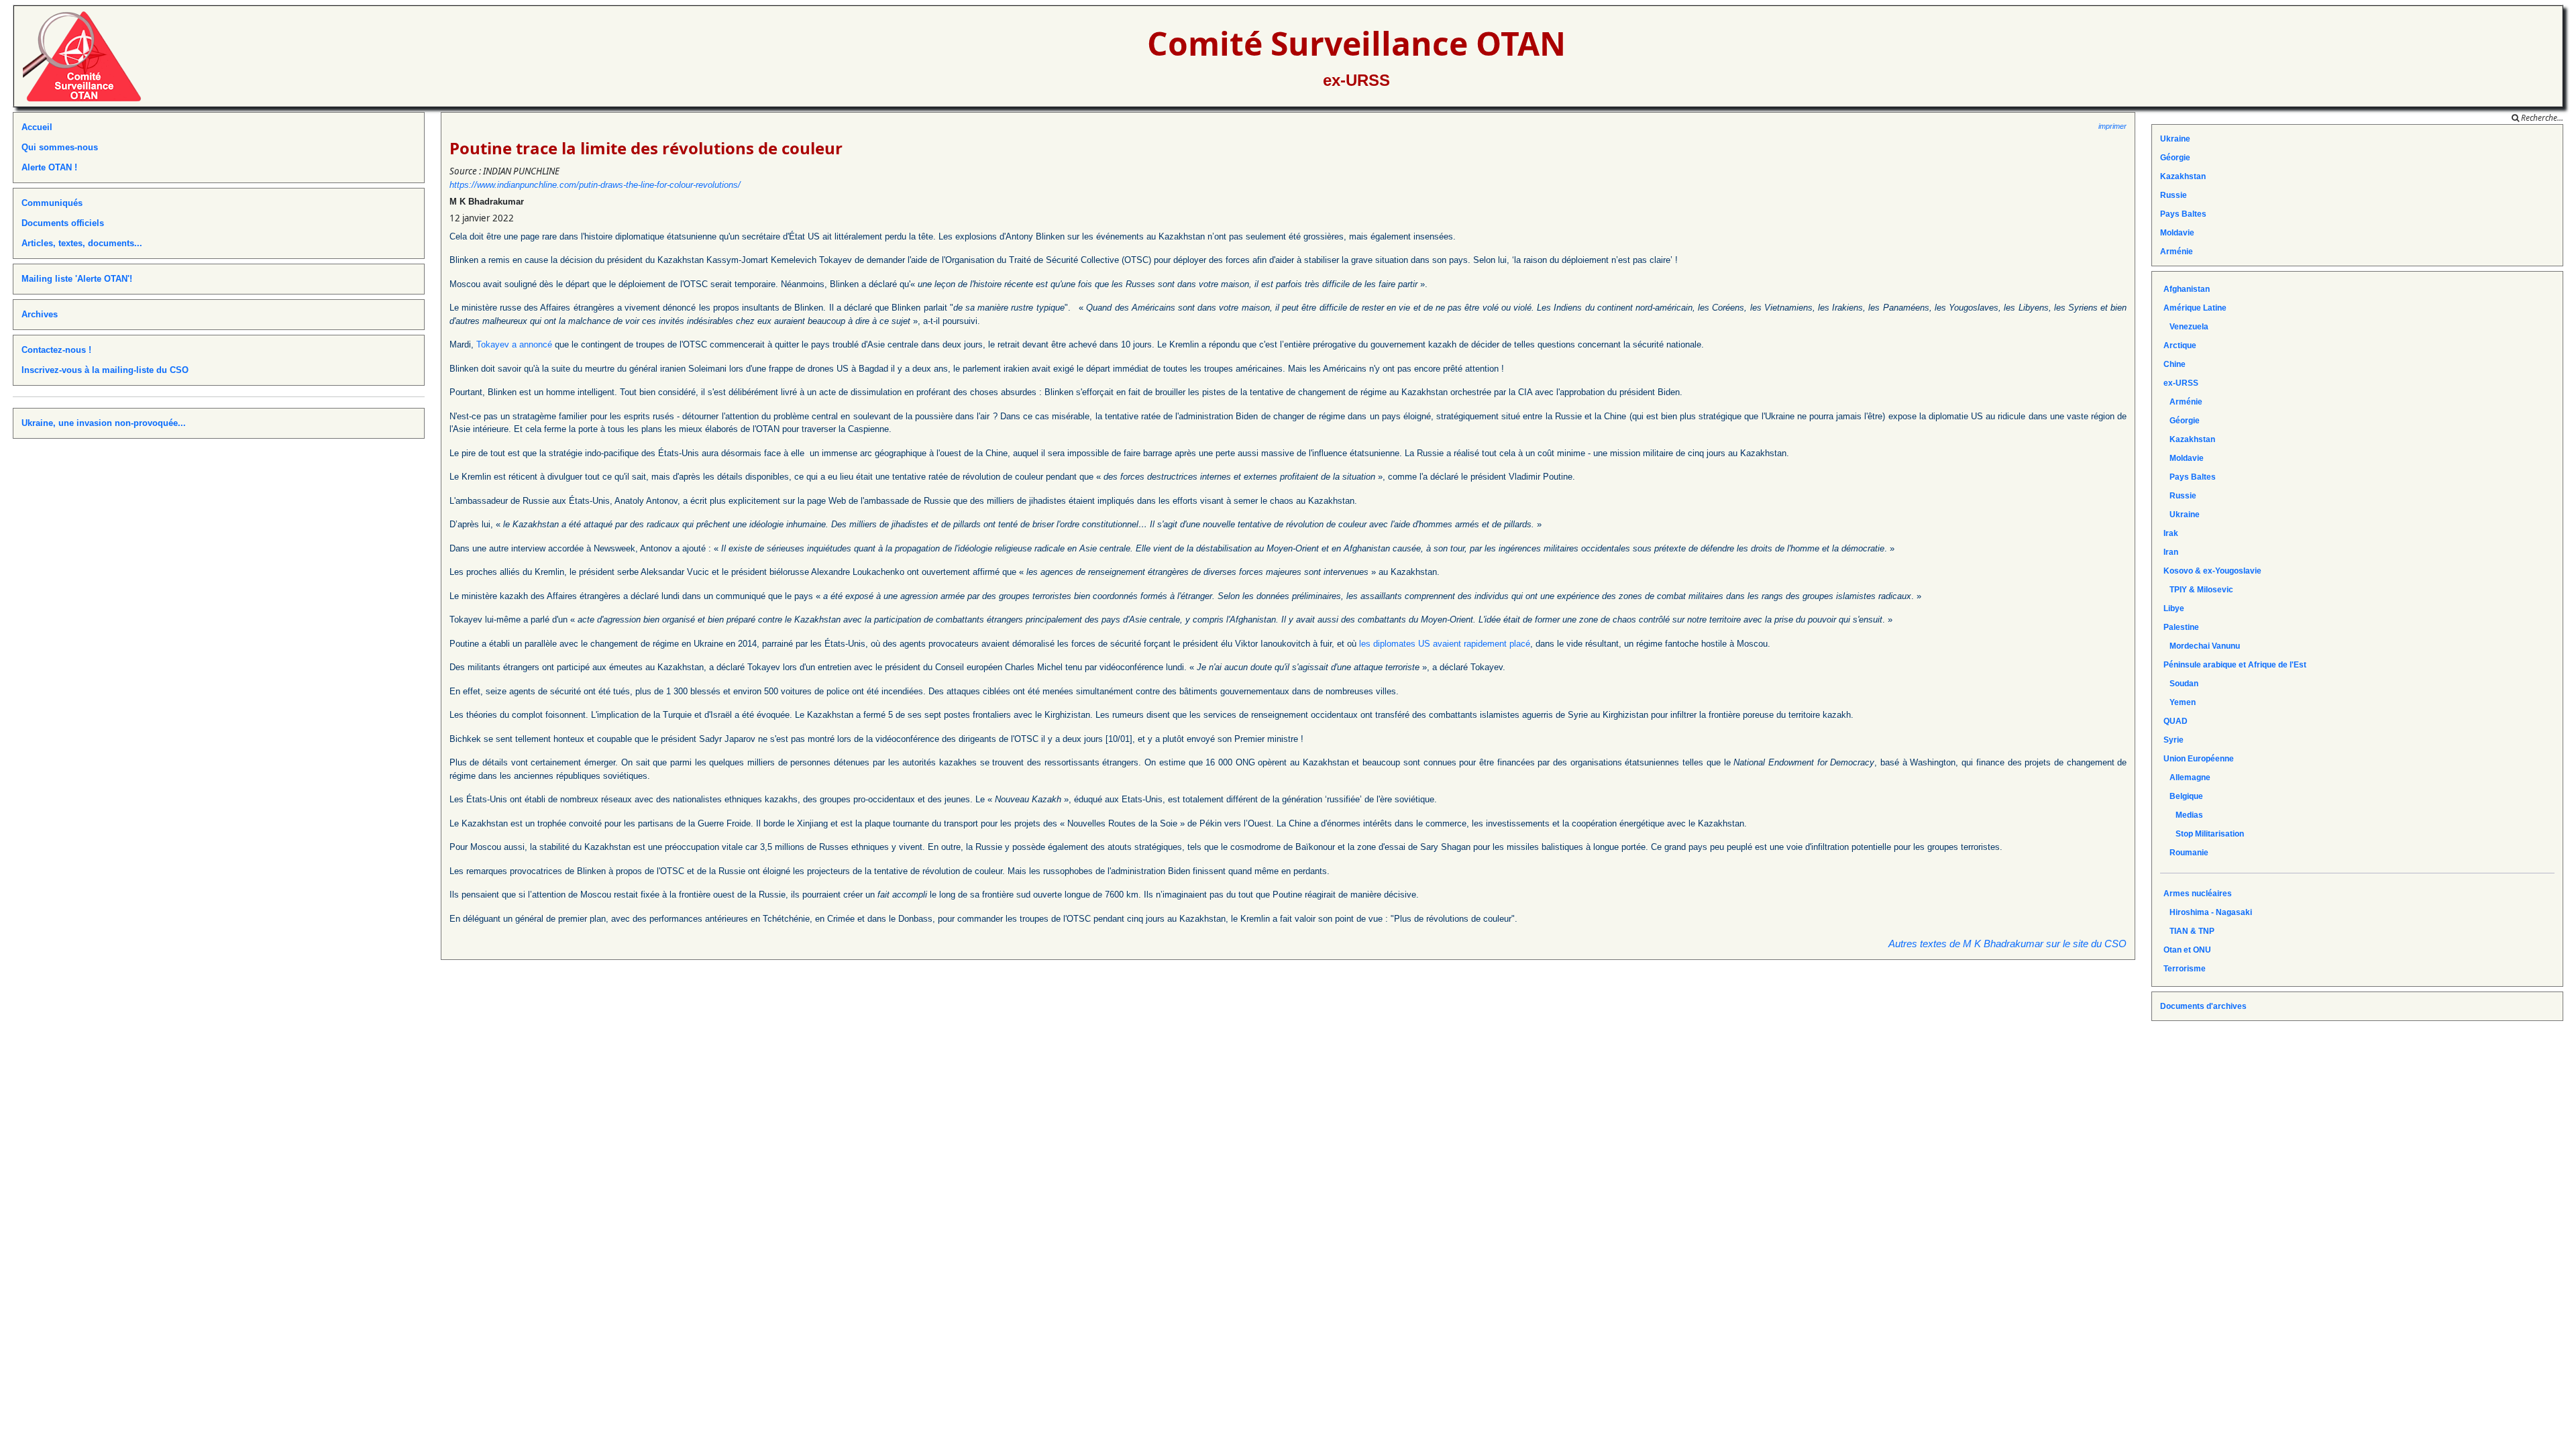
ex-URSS (1356, 80)
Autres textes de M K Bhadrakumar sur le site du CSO (2007, 944)
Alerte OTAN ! (49, 167)
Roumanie (2186, 853)
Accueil (37, 127)
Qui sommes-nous (60, 147)
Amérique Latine (2195, 308)
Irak (2171, 533)
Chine (2175, 364)
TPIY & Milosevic (2198, 590)
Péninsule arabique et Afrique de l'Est (2235, 665)
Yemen (2180, 702)
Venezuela (2186, 327)
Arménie (2177, 252)
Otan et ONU (2187, 950)
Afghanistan (2187, 289)
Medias (2183, 815)
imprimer (2112, 126)
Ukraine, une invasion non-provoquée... (104, 423)
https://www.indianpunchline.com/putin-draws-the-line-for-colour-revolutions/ (595, 185)
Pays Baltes (2183, 214)
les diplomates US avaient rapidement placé (1445, 644)
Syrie (2173, 740)
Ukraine (2175, 139)
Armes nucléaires (2198, 894)
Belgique (2183, 796)
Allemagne (2187, 777)
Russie (2173, 195)
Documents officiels (63, 223)
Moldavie (2177, 233)
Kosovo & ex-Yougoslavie (2212, 571)
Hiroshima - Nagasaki (2208, 912)
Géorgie (2175, 158)
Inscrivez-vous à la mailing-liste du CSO (105, 370)
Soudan (2181, 684)
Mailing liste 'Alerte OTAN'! (77, 279)
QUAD (2176, 721)
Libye (2174, 608)
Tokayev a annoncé (514, 344)
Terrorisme (2185, 969)
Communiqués (52, 203)
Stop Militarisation (2204, 834)
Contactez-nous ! (56, 350)
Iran (2171, 552)
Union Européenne (2199, 759)
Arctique (2180, 345)
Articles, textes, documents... (82, 243)
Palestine (2181, 627)
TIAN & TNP (2189, 931)
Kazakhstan (2183, 176)
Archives (40, 314)
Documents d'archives (2203, 1006)
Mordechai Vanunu (2202, 646)
